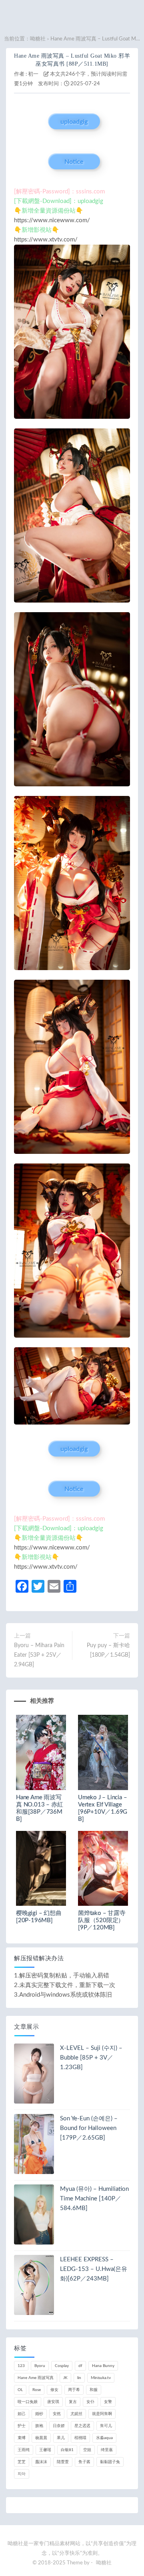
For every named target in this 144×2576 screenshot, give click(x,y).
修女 (54, 2390)
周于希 (74, 2390)
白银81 (67, 2450)
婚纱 (39, 2414)
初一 (33, 74)
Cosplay (62, 2366)
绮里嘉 (107, 2450)
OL (20, 2390)
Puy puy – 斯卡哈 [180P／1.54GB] (108, 1650)
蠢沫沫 (41, 2462)
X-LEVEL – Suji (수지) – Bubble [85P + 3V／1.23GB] (91, 2058)
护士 (22, 2426)
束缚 (22, 2438)
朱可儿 (106, 2426)
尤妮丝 (76, 2414)
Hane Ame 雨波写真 (36, 2378)
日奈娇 (59, 2426)
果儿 (61, 2438)
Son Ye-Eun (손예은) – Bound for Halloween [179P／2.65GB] (89, 2128)
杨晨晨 (41, 2438)
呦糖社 (38, 39)
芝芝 (22, 2462)
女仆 (90, 2402)
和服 (94, 2390)
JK (65, 2378)
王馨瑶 (45, 2450)
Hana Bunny (103, 2366)
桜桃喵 (80, 2438)
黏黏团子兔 (110, 2462)
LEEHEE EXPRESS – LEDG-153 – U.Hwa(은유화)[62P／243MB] (94, 2269)
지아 (22, 2474)
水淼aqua (104, 2438)
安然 (57, 2414)
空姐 (87, 2450)
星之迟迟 (82, 2426)
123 (21, 2366)
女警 (108, 2402)
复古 (73, 2402)
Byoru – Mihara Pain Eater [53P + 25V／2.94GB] (39, 1655)
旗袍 (39, 2426)
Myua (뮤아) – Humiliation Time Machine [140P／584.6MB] (94, 2199)
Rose (37, 2390)
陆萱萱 (63, 2462)
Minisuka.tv (101, 2378)
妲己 (22, 2414)
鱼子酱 (84, 2462)
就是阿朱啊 (102, 2414)
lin (79, 2378)
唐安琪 (53, 2402)
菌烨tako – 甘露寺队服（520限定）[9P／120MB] (102, 1920)
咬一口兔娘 (28, 2402)
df (80, 2366)
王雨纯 (24, 2450)
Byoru (40, 2366)
